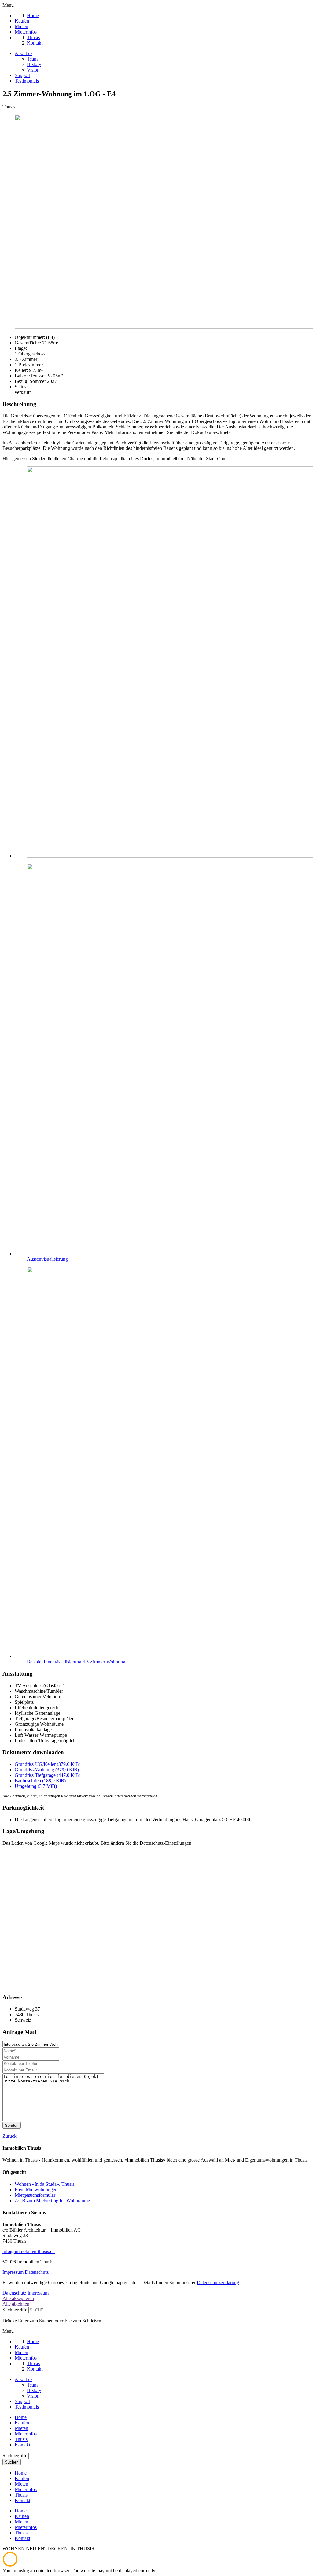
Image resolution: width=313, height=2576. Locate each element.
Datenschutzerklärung (218, 2282)
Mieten (21, 2428)
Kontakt (22, 2445)
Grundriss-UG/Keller (48, 1764)
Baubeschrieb (40, 1781)
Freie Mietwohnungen (36, 2190)
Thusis (21, 2439)
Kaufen (22, 2423)
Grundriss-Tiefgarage (48, 1775)
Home (21, 2417)
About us (24, 53)
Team (32, 59)
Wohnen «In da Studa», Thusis (44, 2184)
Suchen (12, 2462)
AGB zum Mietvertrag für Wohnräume (52, 2201)
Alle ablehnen (16, 2304)
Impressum (13, 2272)
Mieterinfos (26, 2434)
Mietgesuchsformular (35, 2195)
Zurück (9, 2136)
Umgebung (36, 1786)
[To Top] (10, 2565)
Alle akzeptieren (18, 2298)
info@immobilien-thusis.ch (29, 2251)
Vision (33, 70)
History (34, 64)
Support (22, 75)
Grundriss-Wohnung (47, 1770)
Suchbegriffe (15, 2310)
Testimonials (27, 81)
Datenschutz (37, 2272)
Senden (12, 2125)
